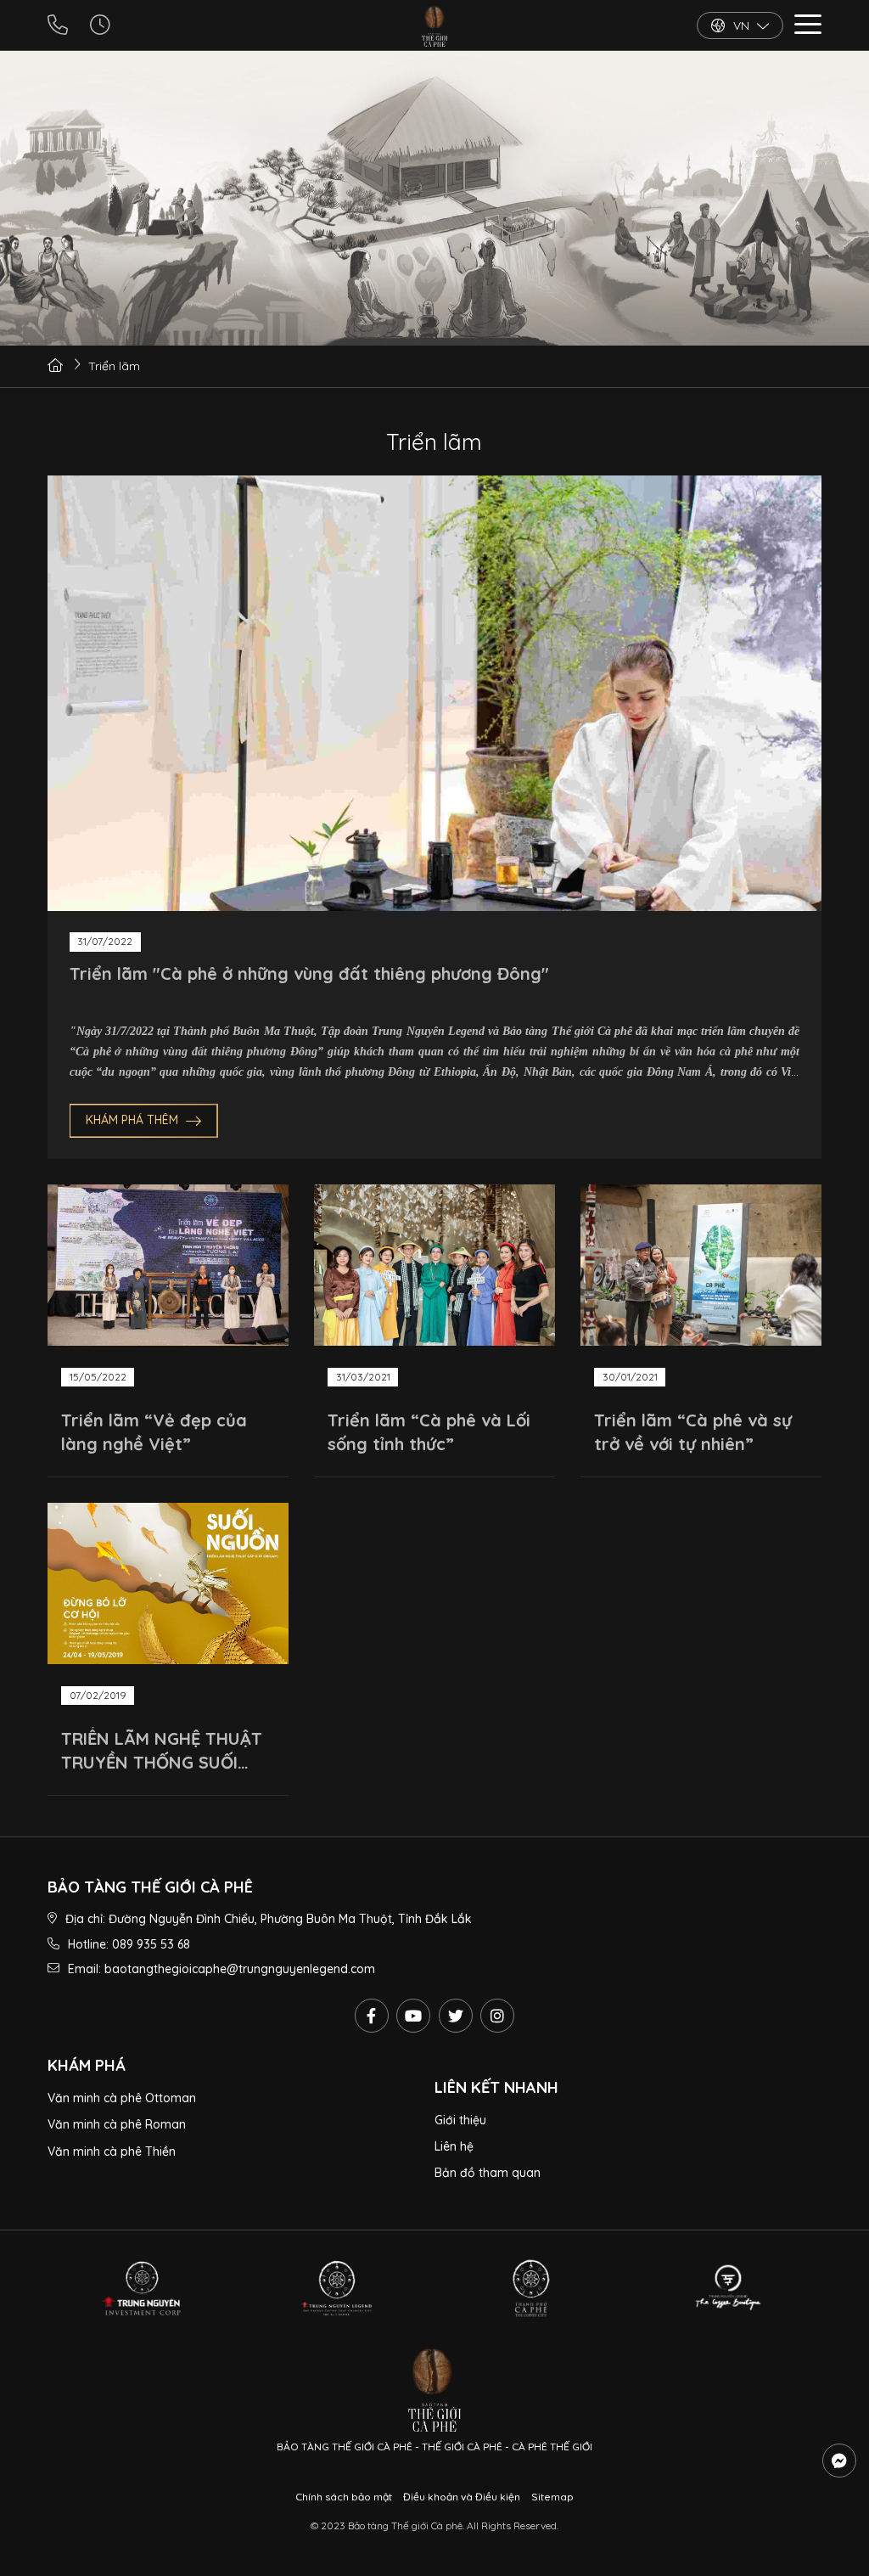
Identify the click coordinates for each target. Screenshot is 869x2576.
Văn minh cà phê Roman (117, 2124)
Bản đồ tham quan (488, 2173)
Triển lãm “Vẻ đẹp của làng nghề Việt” (154, 1432)
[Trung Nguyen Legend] (336, 2288)
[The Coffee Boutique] (728, 2288)
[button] (808, 27)
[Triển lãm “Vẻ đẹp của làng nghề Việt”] (168, 1265)
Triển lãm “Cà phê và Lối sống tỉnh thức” (429, 1432)
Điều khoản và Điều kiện (462, 2497)
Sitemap (552, 2497)
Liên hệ (454, 2146)
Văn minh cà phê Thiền (112, 2151)
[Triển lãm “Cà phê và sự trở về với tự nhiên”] (701, 1265)
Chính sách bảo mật (344, 2497)
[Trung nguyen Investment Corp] (141, 2288)
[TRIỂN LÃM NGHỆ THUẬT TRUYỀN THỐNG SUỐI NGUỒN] (168, 1583)
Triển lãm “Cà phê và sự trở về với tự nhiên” (693, 1432)
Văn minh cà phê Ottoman (122, 2098)
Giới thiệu (460, 2120)
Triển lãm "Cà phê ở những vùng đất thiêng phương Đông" (309, 973)
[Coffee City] (533, 2288)
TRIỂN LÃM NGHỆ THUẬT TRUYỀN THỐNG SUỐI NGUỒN (162, 1751)
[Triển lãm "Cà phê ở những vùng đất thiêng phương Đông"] (434, 693)
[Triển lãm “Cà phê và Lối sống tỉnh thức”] (434, 1265)
